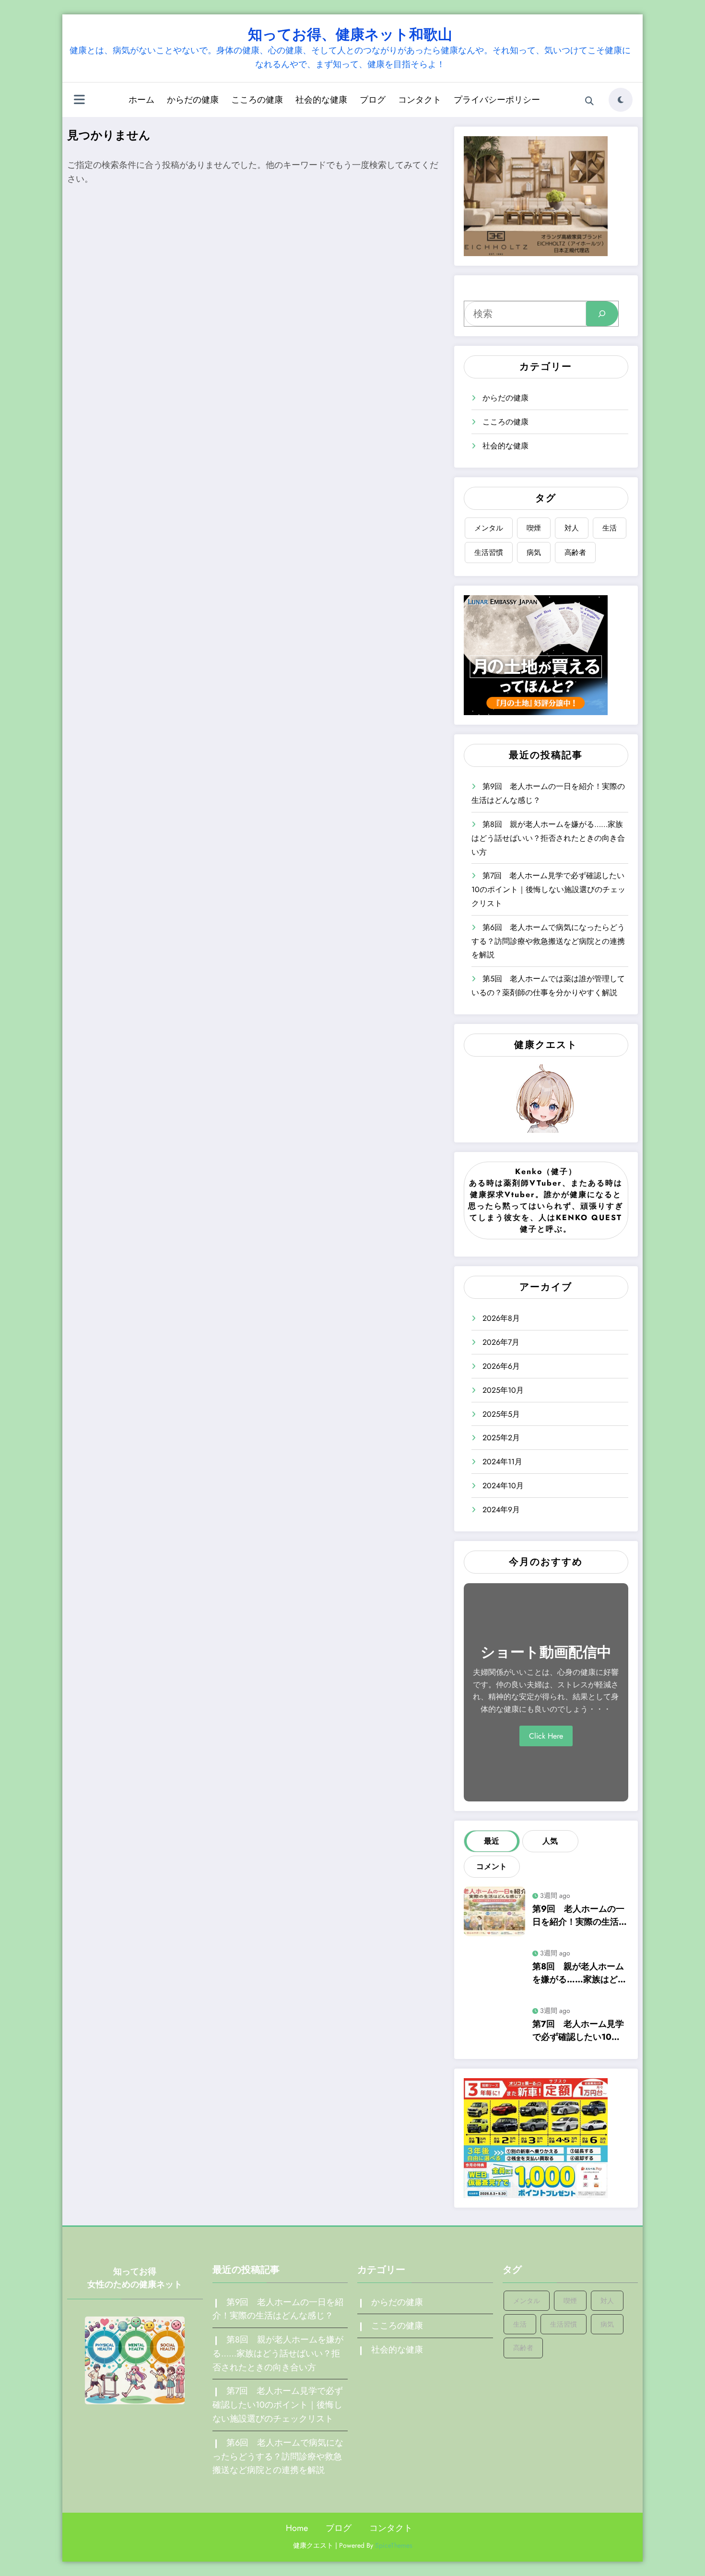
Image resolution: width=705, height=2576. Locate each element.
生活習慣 (489, 553)
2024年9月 (501, 1510)
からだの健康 (193, 100)
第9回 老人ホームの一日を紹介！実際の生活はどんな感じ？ (580, 1916)
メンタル (489, 528)
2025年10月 (503, 1390)
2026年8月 (501, 1318)
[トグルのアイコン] (79, 101)
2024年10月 (503, 1486)
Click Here (546, 1736)
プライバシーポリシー (497, 100)
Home (297, 2528)
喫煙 (534, 528)
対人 (572, 528)
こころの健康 (257, 100)
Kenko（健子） (546, 1171)
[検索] (589, 101)
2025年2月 (501, 1438)
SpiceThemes (394, 2545)
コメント (492, 1866)
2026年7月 (501, 1342)
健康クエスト (546, 1045)
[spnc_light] (621, 100)
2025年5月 (501, 1414)
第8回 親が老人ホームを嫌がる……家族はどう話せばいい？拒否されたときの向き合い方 (548, 838)
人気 (550, 1841)
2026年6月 (501, 1366)
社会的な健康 (321, 100)
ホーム (141, 100)
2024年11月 (502, 1462)
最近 (492, 1841)
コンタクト (420, 100)
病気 (534, 553)
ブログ (373, 100)
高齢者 (575, 553)
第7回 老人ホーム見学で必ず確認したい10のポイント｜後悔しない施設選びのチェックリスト (548, 889)
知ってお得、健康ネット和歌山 (350, 34)
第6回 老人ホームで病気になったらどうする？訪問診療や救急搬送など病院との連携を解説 (548, 941)
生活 (610, 528)
